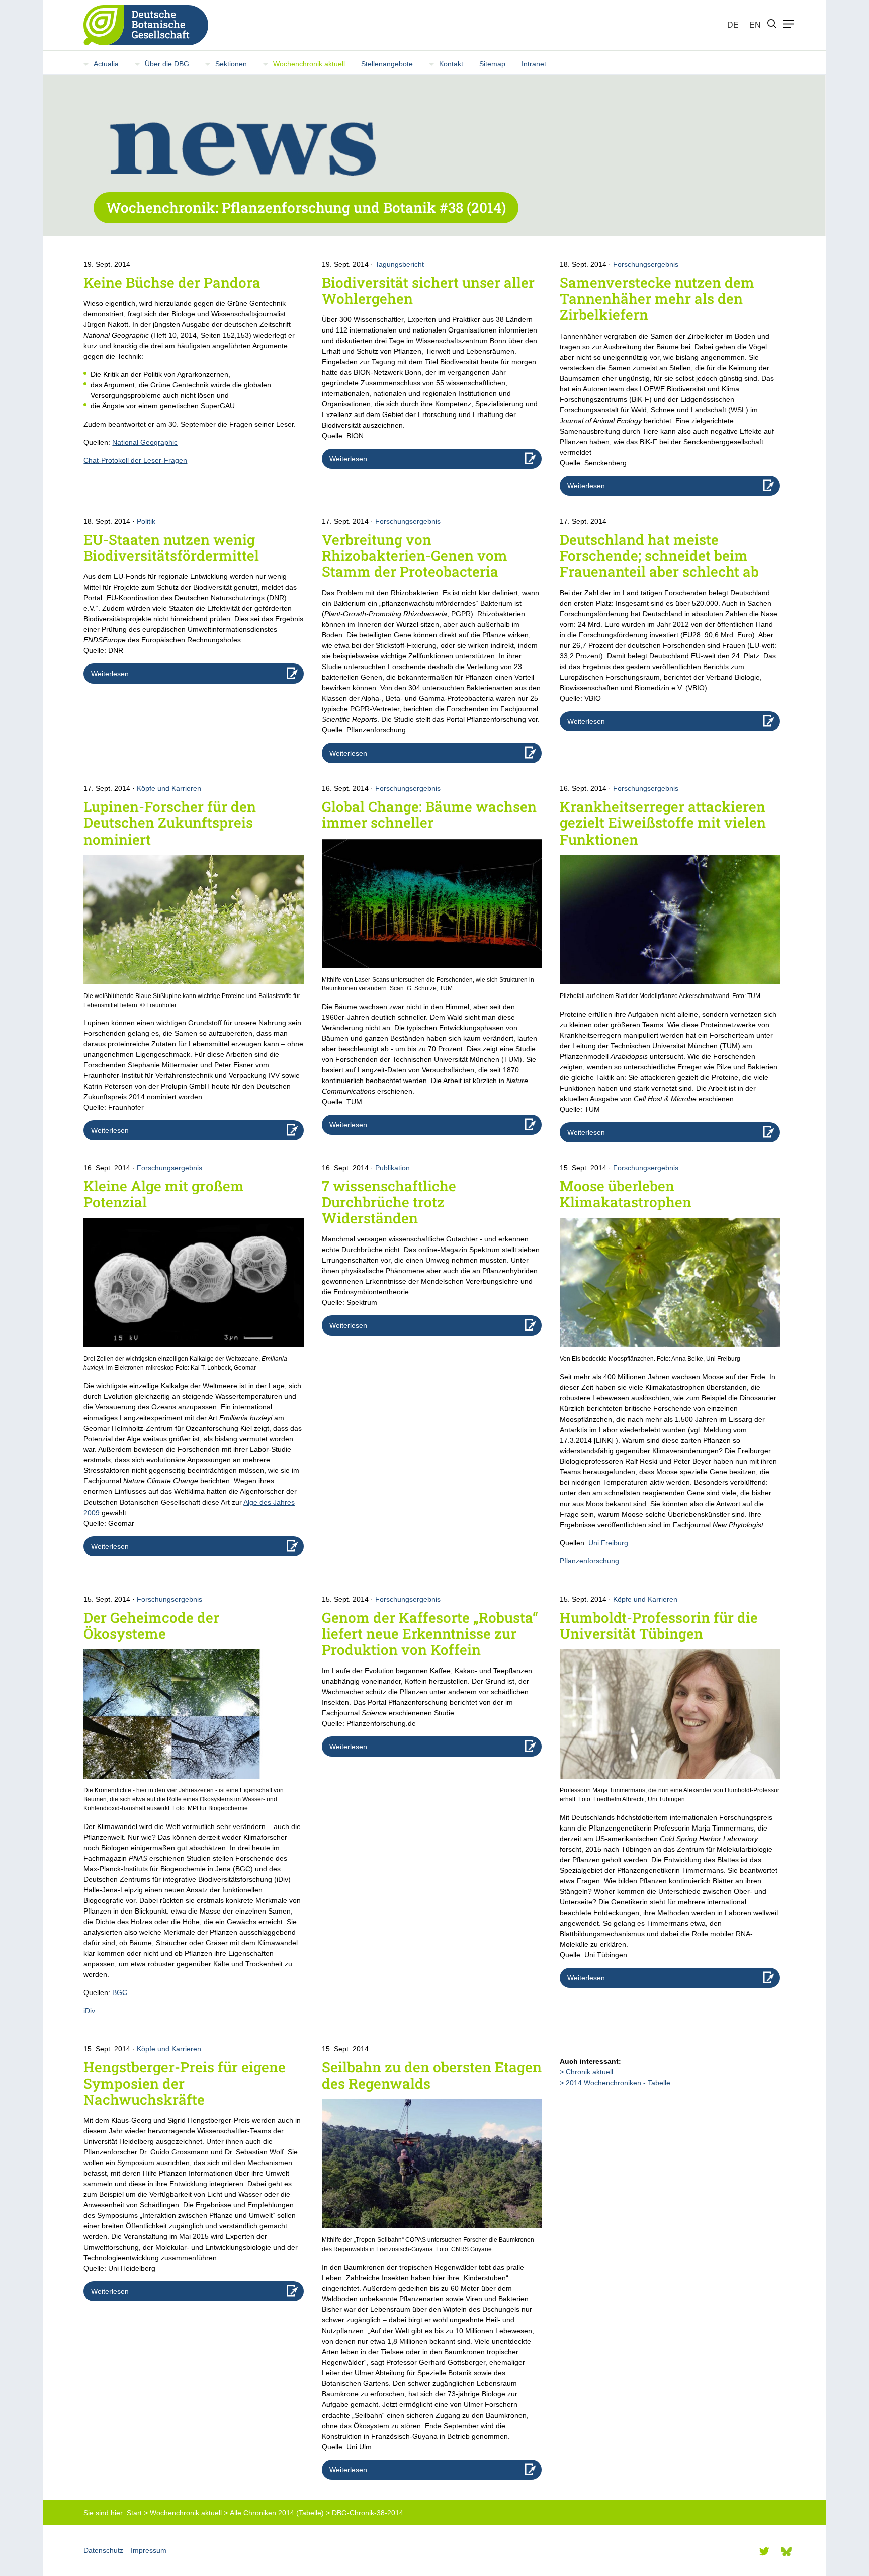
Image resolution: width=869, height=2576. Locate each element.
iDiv (89, 2011)
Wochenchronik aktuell (309, 64)
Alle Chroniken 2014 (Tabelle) (277, 2513)
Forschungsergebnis (646, 264)
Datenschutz (103, 2550)
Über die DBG (167, 64)
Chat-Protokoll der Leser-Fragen (135, 460)
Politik (146, 521)
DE (733, 25)
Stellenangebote (387, 64)
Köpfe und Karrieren (169, 788)
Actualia (106, 64)
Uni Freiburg (608, 1543)
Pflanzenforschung (589, 1561)
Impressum (149, 2550)
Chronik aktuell (589, 2072)
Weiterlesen (348, 459)
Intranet (534, 64)
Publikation (393, 1168)
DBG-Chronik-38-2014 (368, 2513)
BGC (120, 1992)
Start (134, 2513)
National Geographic (145, 442)
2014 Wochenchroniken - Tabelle (618, 2083)
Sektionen (231, 64)
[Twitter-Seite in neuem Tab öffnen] (764, 2551)
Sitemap (492, 64)
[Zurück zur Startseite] (142, 25)
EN (755, 25)
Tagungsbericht (400, 264)
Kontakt (451, 64)
